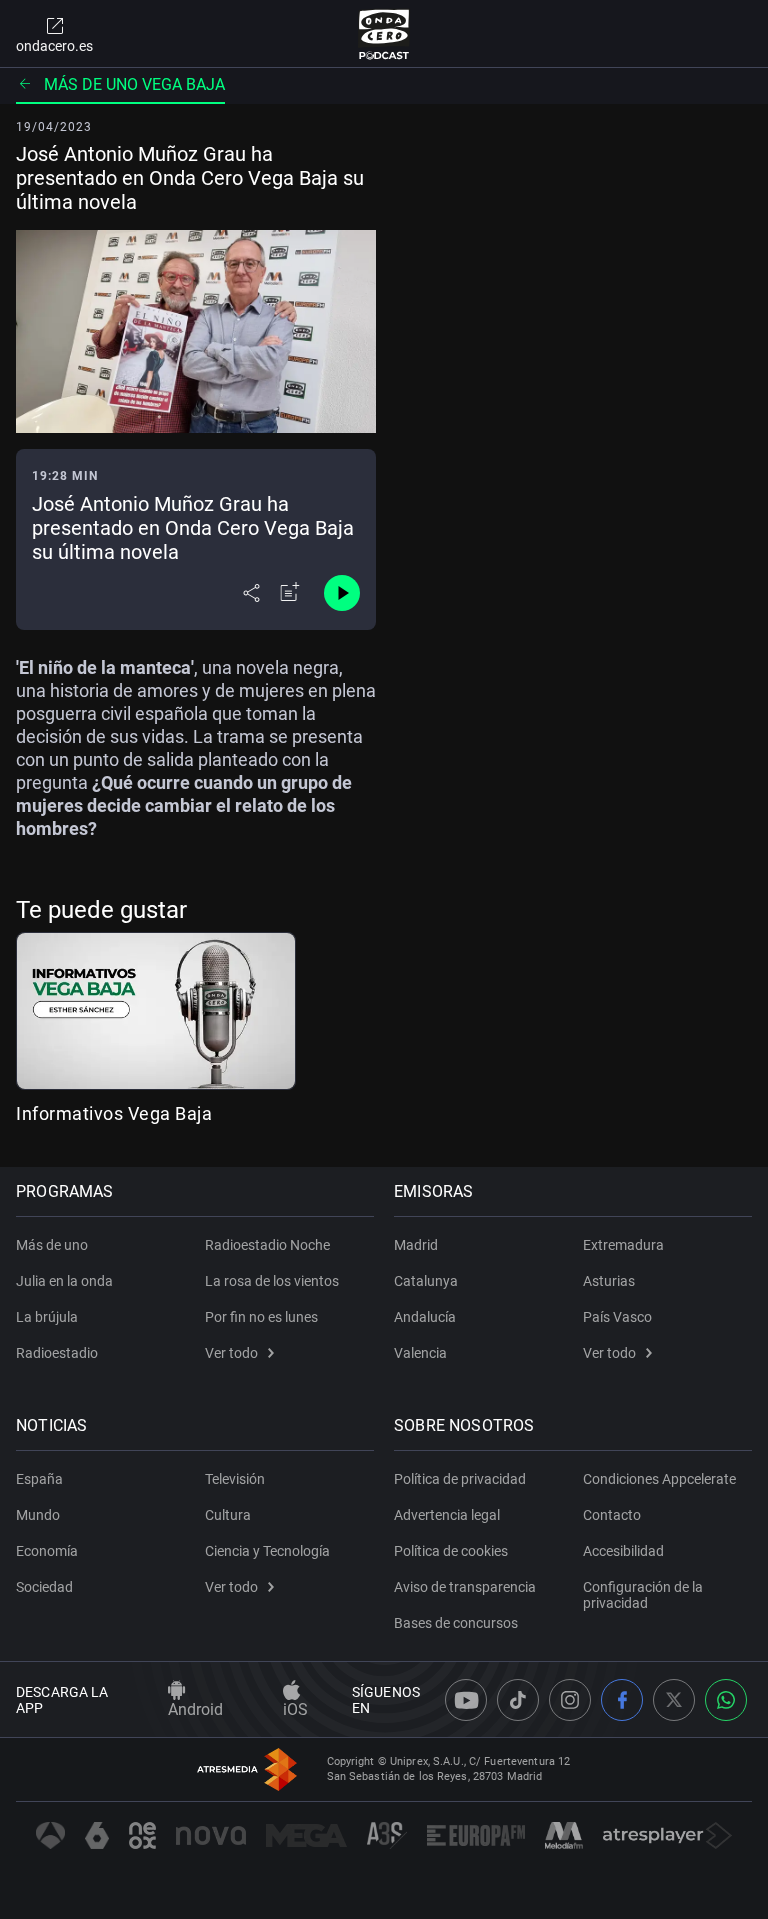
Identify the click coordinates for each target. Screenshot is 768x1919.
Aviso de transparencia (465, 1587)
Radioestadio (57, 1353)
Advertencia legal (447, 1515)
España (39, 1479)
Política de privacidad (460, 1479)
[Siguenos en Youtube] (466, 1700)
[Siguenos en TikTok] (518, 1700)
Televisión (235, 1479)
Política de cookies (451, 1551)
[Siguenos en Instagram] (570, 1700)
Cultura (228, 1515)
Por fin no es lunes (261, 1317)
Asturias (609, 1281)
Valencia (420, 1353)
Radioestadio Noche (267, 1245)
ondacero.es (54, 46)
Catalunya (426, 1281)
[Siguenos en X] (674, 1700)
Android (195, 1709)
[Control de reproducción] (342, 593)
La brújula (47, 1317)
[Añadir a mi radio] (290, 593)
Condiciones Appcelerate (659, 1479)
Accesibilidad (623, 1551)
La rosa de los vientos (272, 1281)
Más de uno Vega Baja (134, 84)
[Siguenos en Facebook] (622, 1700)
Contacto (612, 1515)
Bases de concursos (456, 1623)
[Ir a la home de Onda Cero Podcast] (384, 34)
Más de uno (52, 1245)
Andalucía (425, 1317)
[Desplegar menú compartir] (251, 593)
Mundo (38, 1515)
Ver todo (231, 1353)
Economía (47, 1551)
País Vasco (617, 1317)
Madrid (416, 1245)
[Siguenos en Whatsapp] (726, 1700)
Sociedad (44, 1587)
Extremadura (623, 1245)
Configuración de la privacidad (643, 1595)
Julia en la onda (64, 1281)
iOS (295, 1709)
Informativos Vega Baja (114, 1113)
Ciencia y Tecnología (267, 1551)
